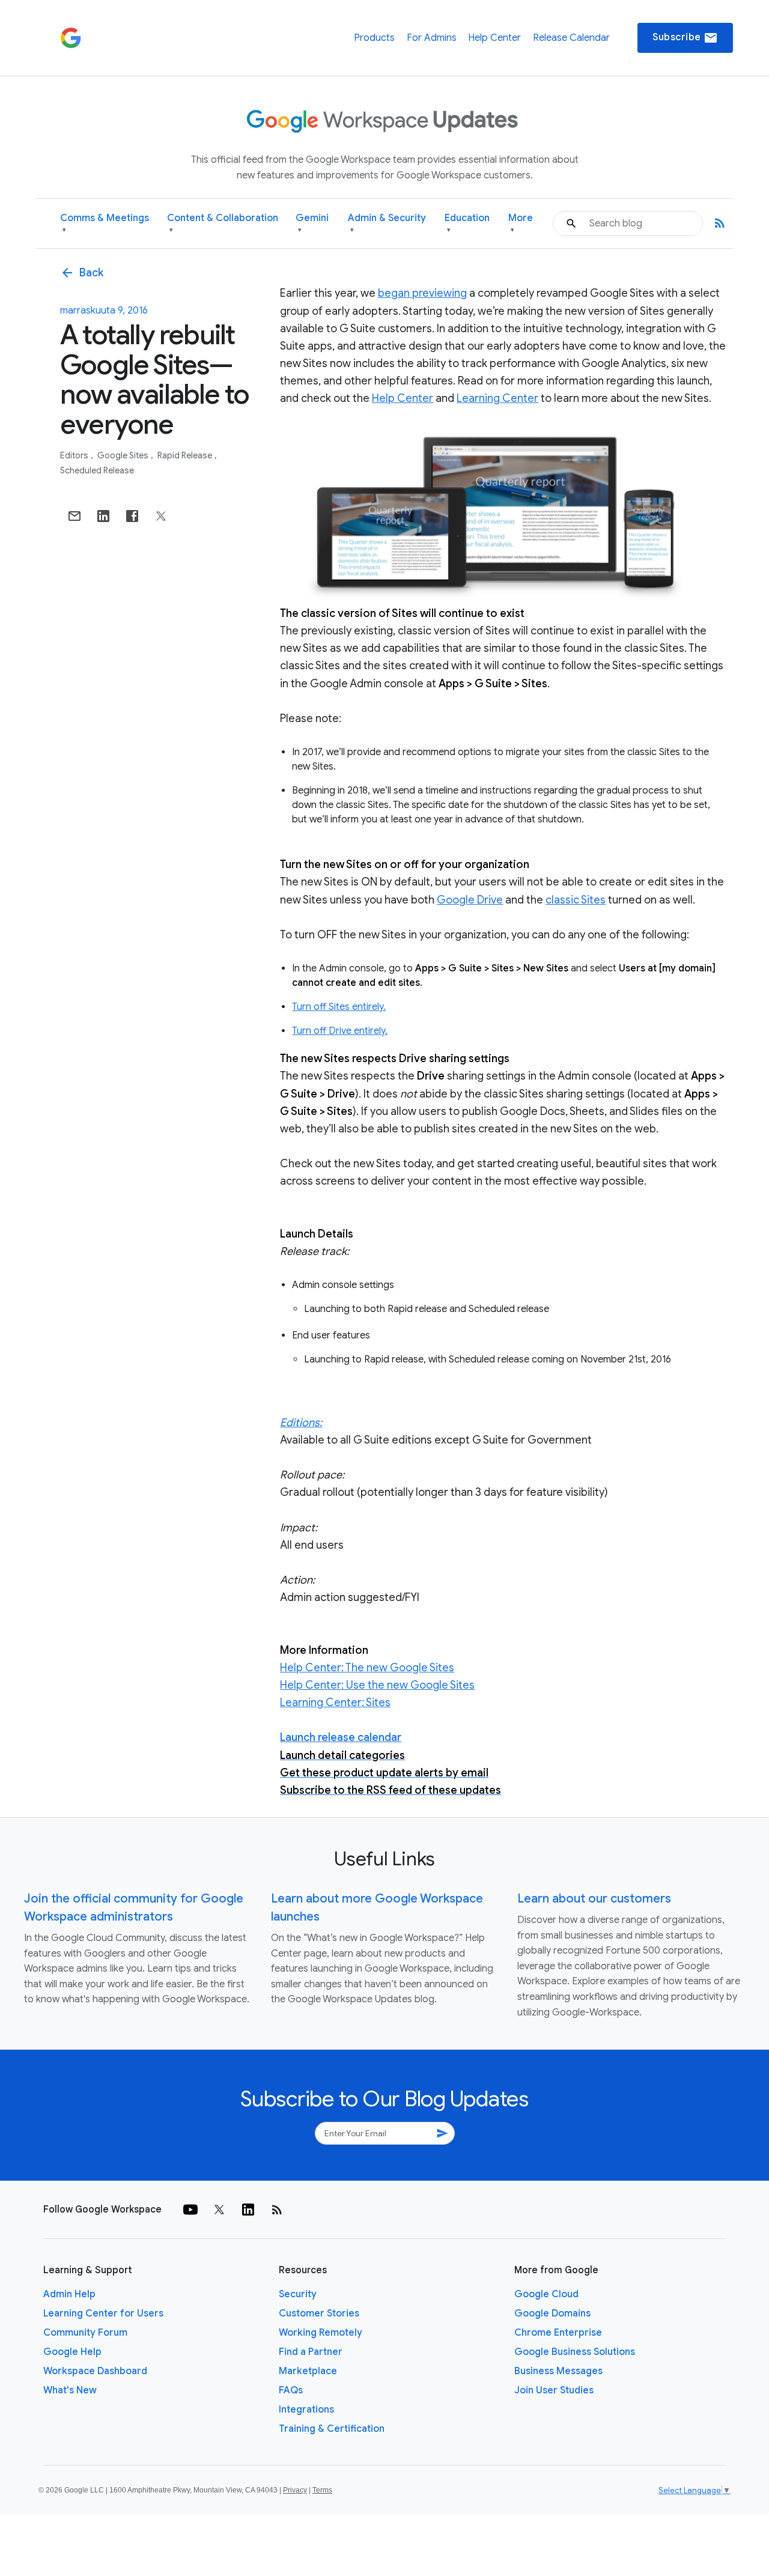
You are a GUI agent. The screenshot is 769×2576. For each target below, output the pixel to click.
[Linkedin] (248, 2210)
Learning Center (497, 398)
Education (467, 223)
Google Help (72, 2352)
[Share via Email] (74, 516)
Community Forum (85, 2333)
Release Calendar (571, 38)
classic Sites (576, 900)
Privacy (295, 2490)
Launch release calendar (341, 1737)
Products (374, 38)
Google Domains (552, 2313)
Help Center (494, 38)
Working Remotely (321, 2333)
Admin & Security (387, 223)
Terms (322, 2490)
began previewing (422, 293)
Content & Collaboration (223, 223)
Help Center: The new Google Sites (367, 1668)
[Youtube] (190, 2210)
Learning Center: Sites (335, 1703)
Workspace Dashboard (95, 2371)
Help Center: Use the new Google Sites (377, 1685)
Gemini (312, 223)
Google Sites (124, 455)
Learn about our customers (594, 1899)
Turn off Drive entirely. (340, 1031)
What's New (70, 2390)
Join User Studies (554, 2390)
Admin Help (69, 2294)
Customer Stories (319, 2313)
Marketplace (308, 2371)
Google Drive (470, 900)
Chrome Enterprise (558, 2333)
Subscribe (685, 38)
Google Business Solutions (575, 2352)
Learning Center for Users (103, 2313)
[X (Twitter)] (219, 2210)
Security (298, 2294)
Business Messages (558, 2371)
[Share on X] (161, 516)
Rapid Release (186, 455)
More (521, 223)
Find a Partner (311, 2352)
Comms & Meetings (105, 223)
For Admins (432, 38)
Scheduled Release (97, 470)
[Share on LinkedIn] (103, 516)
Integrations (306, 2410)
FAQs (291, 2390)
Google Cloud (546, 2294)
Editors (75, 455)
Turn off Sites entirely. (339, 1007)
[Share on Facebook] (132, 516)
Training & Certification (332, 2429)
